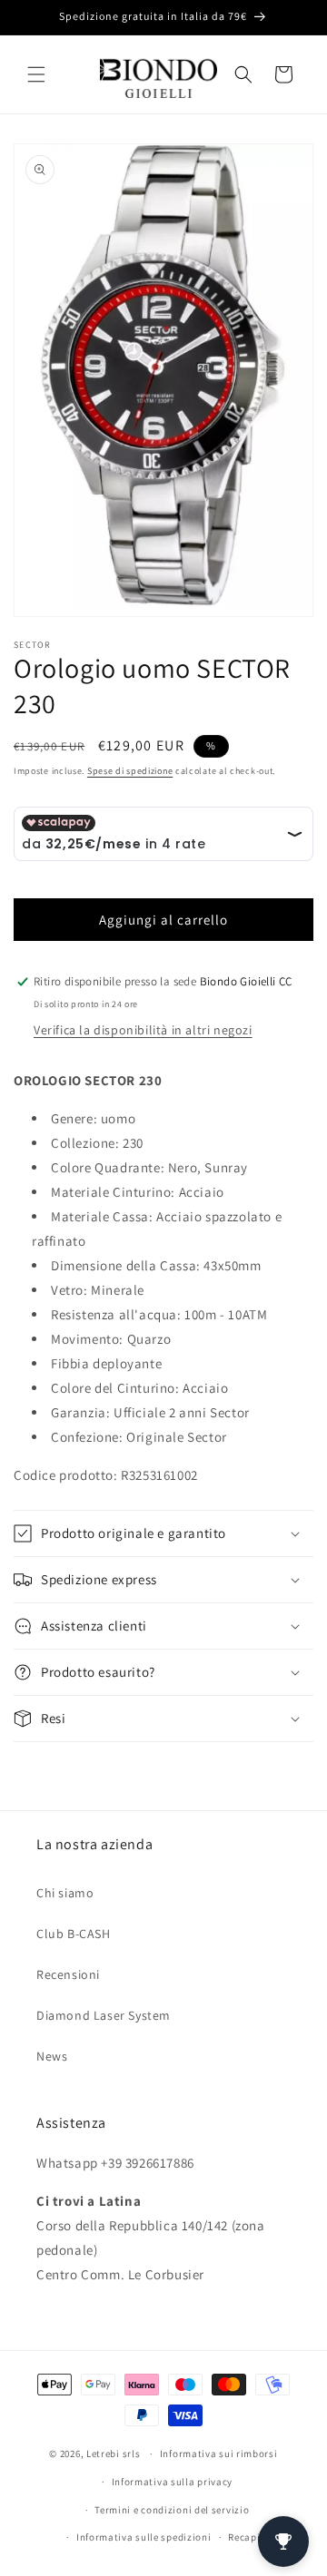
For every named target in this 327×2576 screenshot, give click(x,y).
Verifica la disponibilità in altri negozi (143, 1030)
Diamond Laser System (104, 2015)
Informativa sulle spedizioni (144, 2537)
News (52, 2056)
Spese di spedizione (130, 771)
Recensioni (68, 1974)
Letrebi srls (113, 2454)
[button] (36, 74)
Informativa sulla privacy (173, 2482)
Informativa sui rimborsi (219, 2454)
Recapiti (248, 2537)
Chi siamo (65, 1893)
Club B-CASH (74, 1934)
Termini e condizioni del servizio (172, 2510)
